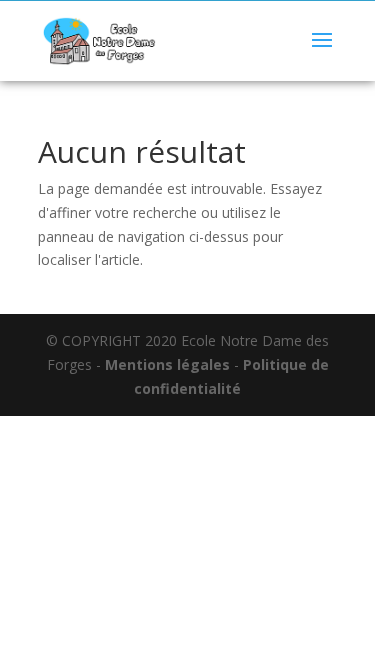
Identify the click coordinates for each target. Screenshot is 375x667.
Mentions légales (167, 364)
